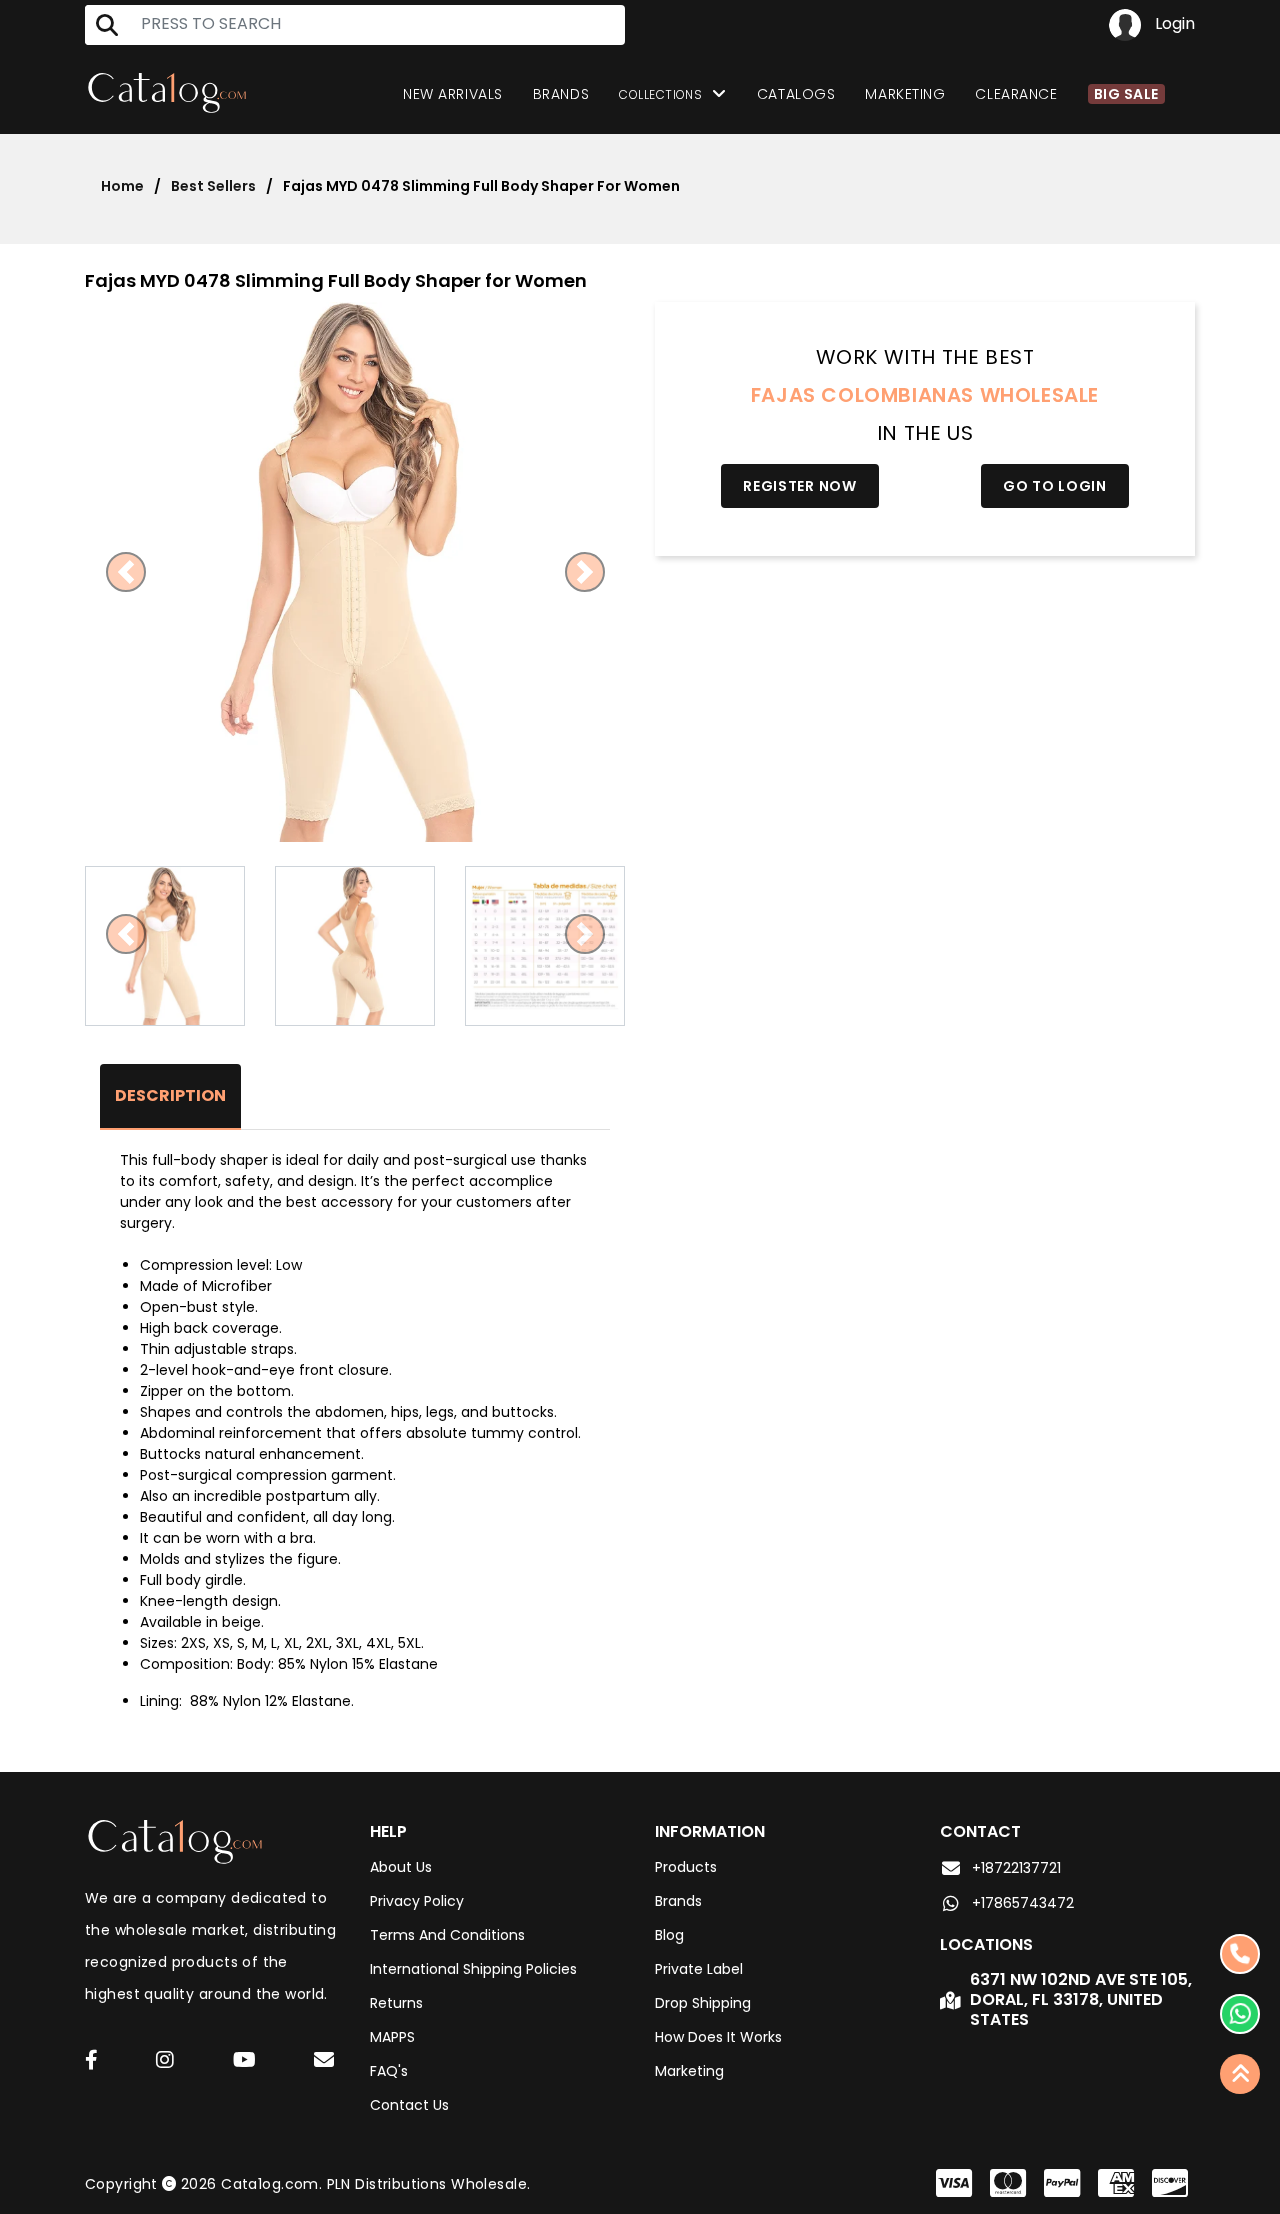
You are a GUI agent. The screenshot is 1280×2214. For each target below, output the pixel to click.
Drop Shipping (703, 2003)
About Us (401, 1867)
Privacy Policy (417, 1901)
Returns (396, 2003)
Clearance (1016, 94)
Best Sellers (213, 186)
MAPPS (392, 2037)
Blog (669, 1935)
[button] (125, 572)
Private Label (699, 1969)
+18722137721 (1016, 1868)
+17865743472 (1023, 1903)
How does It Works (718, 2037)
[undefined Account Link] (91, 2061)
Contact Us (409, 2105)
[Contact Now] (1240, 2014)
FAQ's (389, 2071)
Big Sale (1126, 94)
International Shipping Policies (473, 1969)
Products (686, 1867)
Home (122, 186)
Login (1173, 23)
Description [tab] (170, 1095)
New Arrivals (453, 94)
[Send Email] (327, 2063)
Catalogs (796, 94)
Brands (561, 94)
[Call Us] (1240, 1954)
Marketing (905, 94)
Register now (799, 486)
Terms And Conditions (447, 1935)
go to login (1055, 486)
